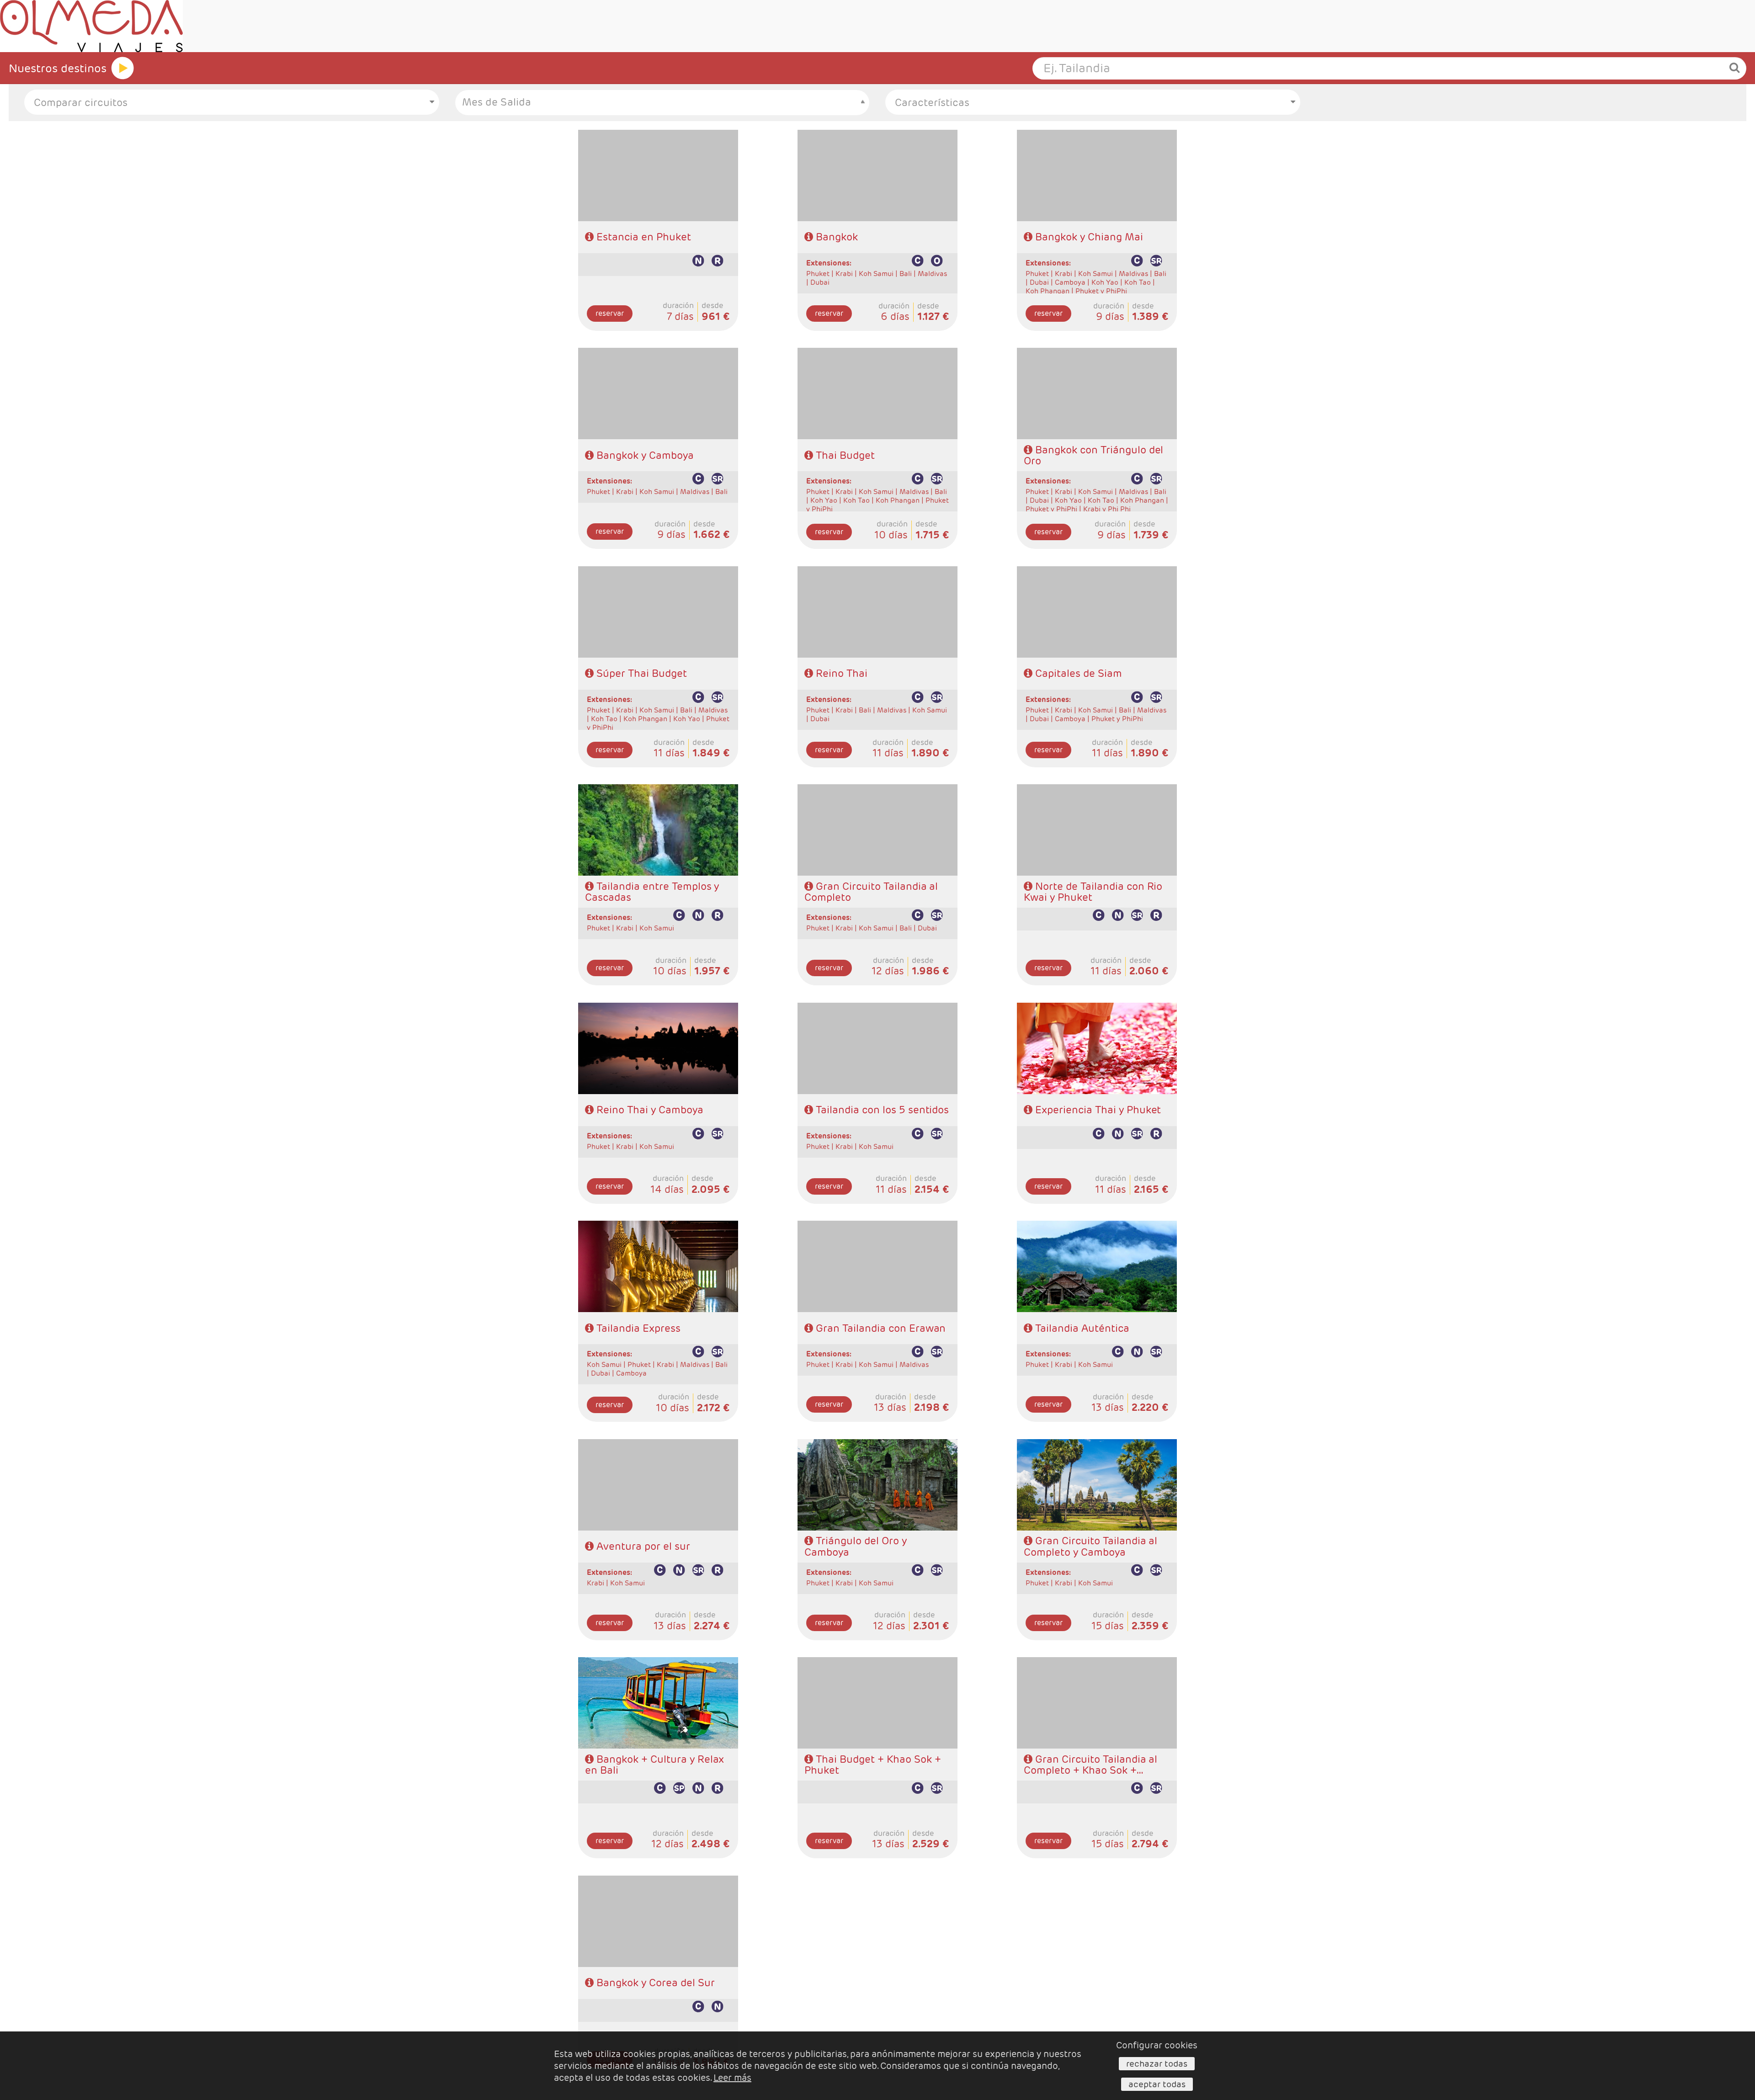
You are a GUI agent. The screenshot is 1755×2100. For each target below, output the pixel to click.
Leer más (732, 2078)
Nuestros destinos (58, 68)
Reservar (610, 313)
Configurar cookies (1157, 2045)
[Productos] (122, 68)
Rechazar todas (1157, 2063)
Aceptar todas (1157, 2084)
